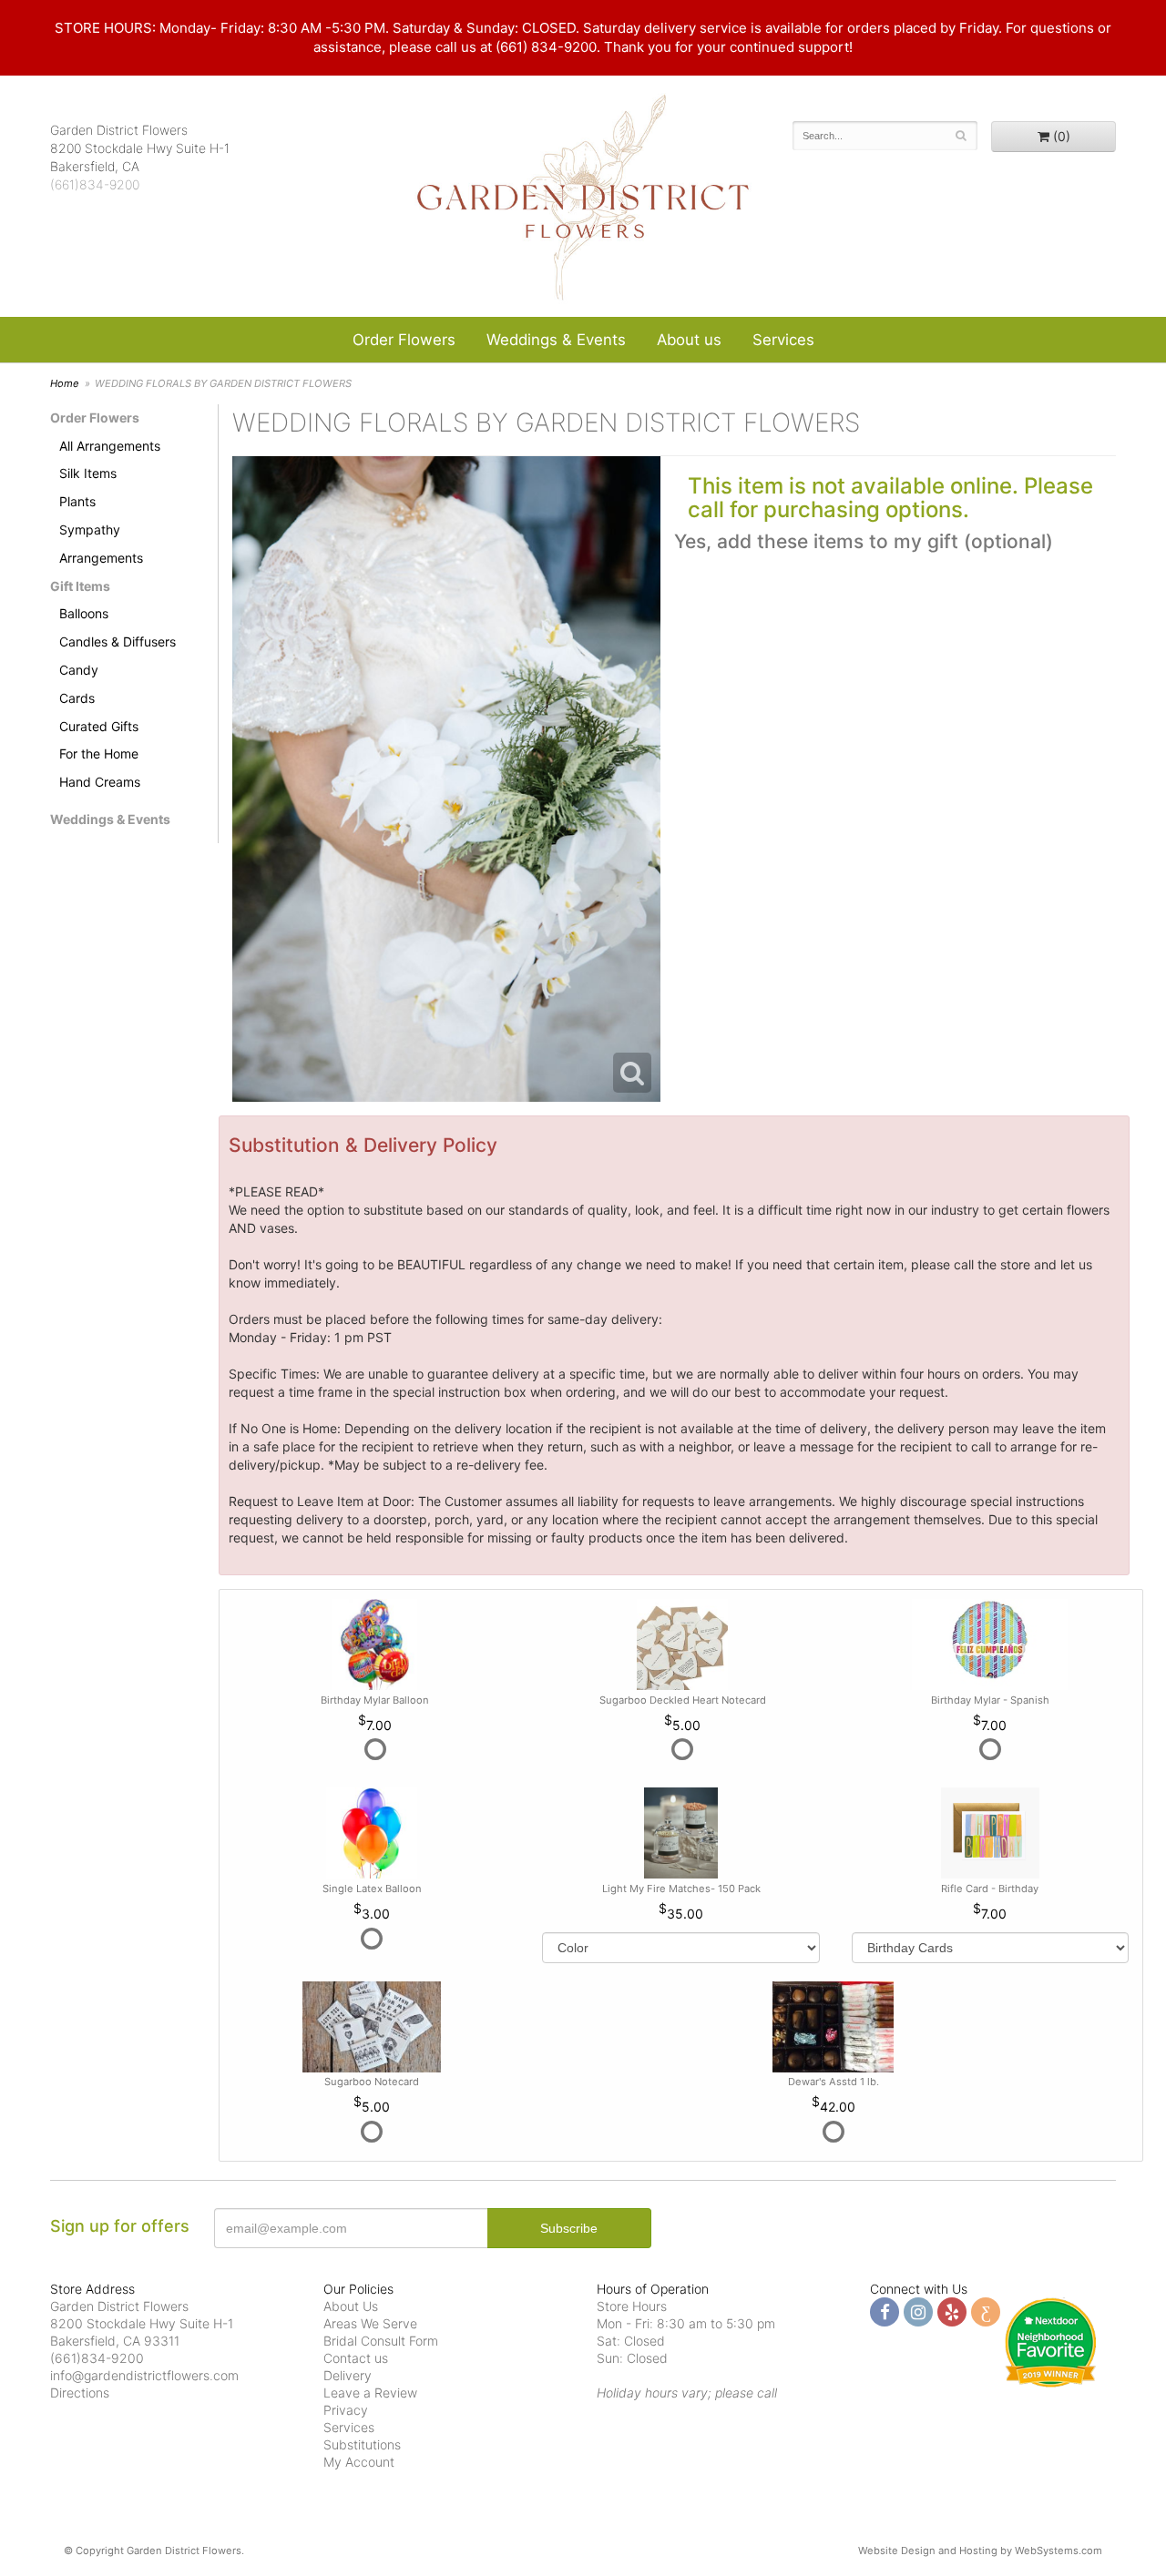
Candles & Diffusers (118, 641)
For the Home (99, 753)
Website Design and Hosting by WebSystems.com (980, 2551)
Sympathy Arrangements (101, 544)
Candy (79, 670)
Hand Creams (100, 782)
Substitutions (362, 2444)
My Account (359, 2462)
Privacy (346, 2410)
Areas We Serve (370, 2323)
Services (783, 340)
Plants (77, 501)
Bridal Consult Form (381, 2341)
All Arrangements (110, 446)
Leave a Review (370, 2393)
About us (689, 340)
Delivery (348, 2375)
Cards (77, 698)
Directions (80, 2393)
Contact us (356, 2358)
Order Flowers (404, 340)
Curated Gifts (99, 726)
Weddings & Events (556, 340)
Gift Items (80, 586)
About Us (351, 2306)
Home (65, 383)
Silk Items (88, 473)
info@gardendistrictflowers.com (144, 2375)
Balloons (84, 613)
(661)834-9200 (95, 184)
